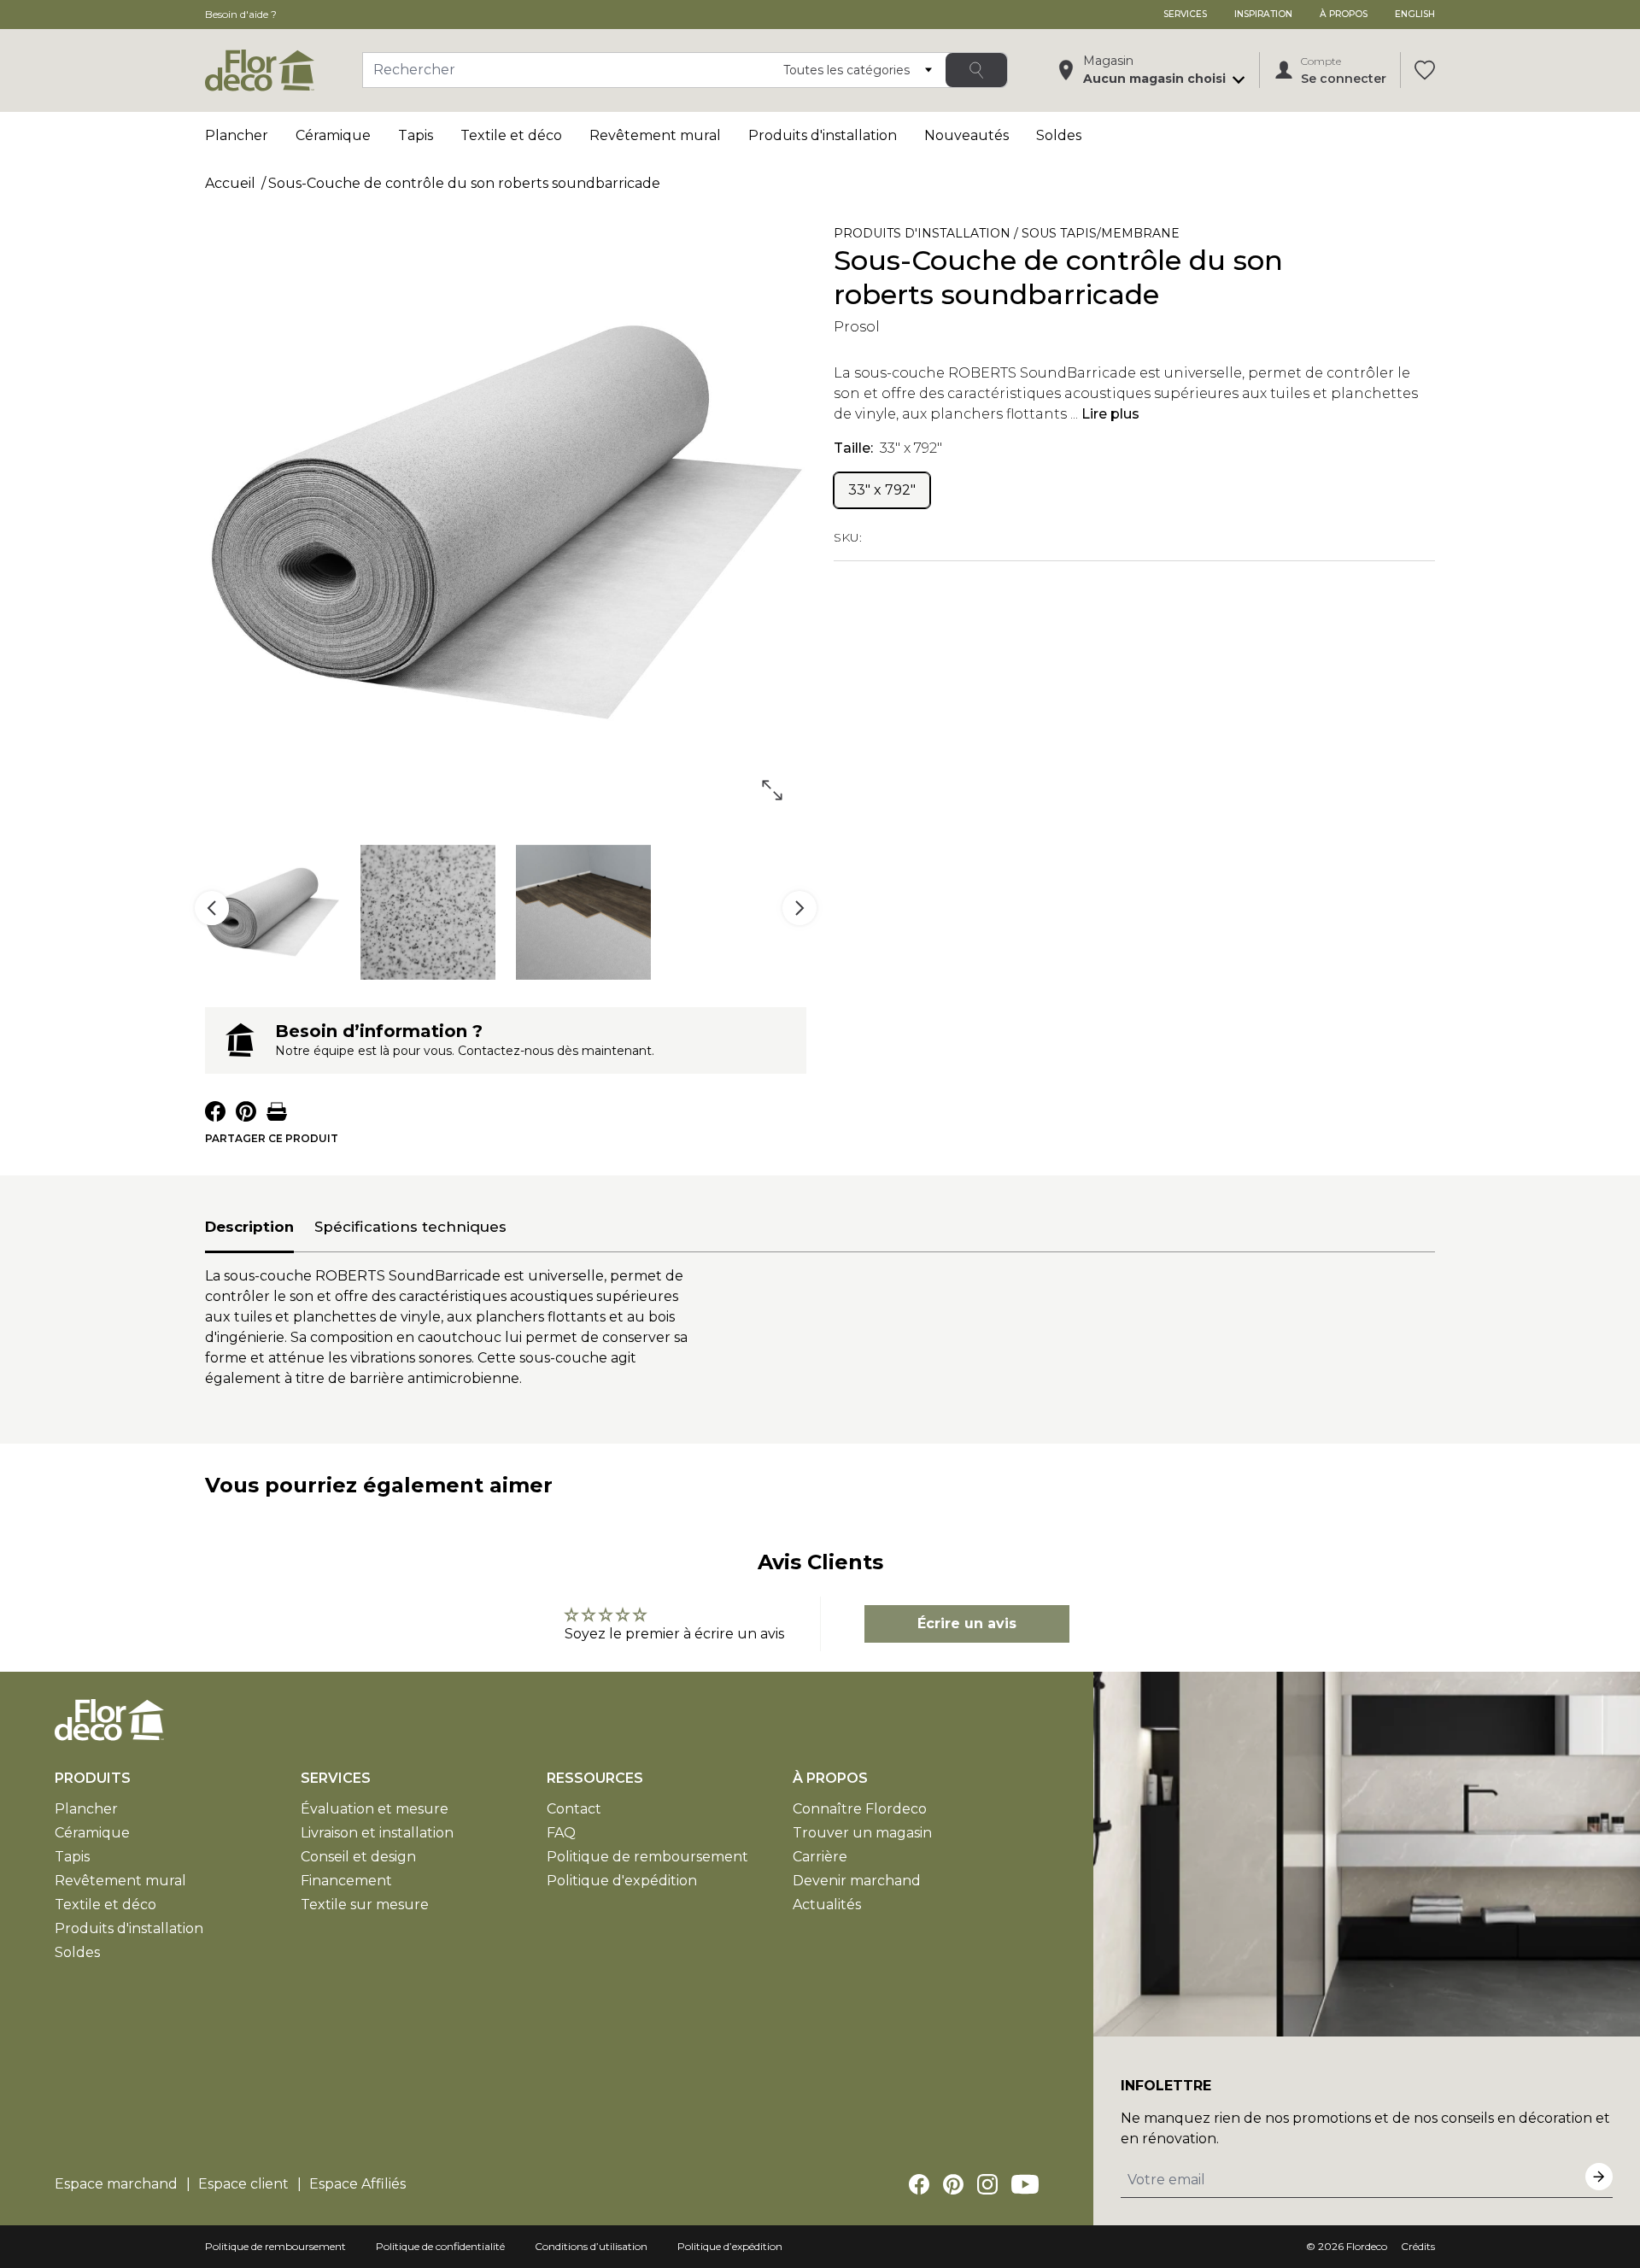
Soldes (1059, 135)
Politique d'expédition (622, 1881)
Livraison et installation (377, 1833)
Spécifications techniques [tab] (410, 1227)
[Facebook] (919, 2184)
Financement (346, 1881)
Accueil (230, 183)
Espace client (243, 2184)
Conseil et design (358, 1857)
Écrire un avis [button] (967, 1623)
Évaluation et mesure (375, 1809)
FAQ (561, 1833)
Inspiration (1263, 14)
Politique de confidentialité (440, 2246)
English (1415, 14)
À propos (1344, 14)
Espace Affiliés (357, 2184)
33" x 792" (882, 490)
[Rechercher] (976, 70)
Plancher (237, 135)
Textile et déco (511, 135)
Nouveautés (966, 135)
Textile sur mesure (365, 1905)
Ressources (595, 1778)
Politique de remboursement (647, 1857)
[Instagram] (987, 2184)
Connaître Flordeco (860, 1809)
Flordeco (1367, 2246)
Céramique (333, 135)
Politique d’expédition (730, 2246)
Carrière (820, 1857)
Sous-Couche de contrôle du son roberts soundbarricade (464, 183)
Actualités (827, 1905)
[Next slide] (799, 908)
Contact (574, 1809)
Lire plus (1110, 414)
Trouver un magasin (862, 1833)
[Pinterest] (953, 2184)
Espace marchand (116, 2184)
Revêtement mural (655, 135)
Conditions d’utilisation (591, 2246)
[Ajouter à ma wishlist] (1411, 237)
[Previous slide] (212, 908)
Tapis (416, 135)
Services (1185, 14)
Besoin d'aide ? (241, 14)
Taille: (888, 448)
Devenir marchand (857, 1881)
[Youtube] (1025, 2184)
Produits (93, 1778)
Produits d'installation (823, 135)
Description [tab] (249, 1227)
